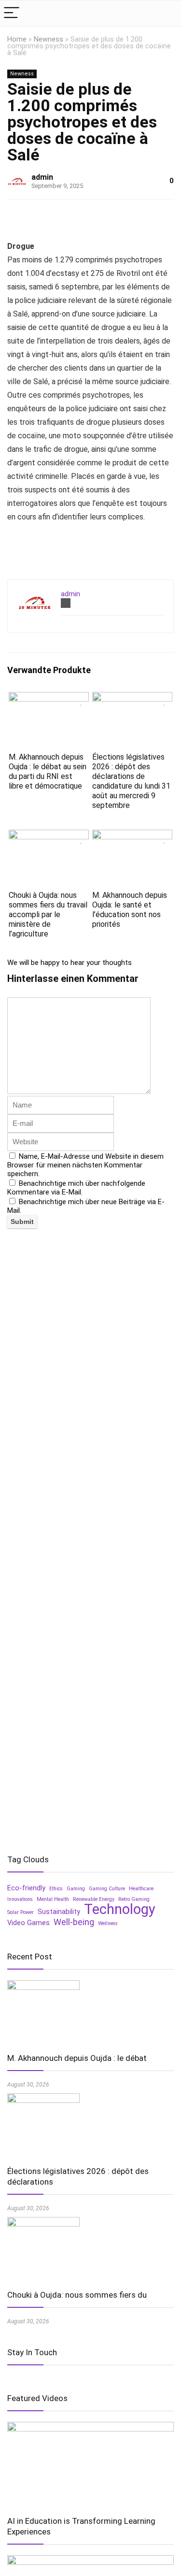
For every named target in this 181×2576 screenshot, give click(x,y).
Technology (120, 1909)
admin (42, 177)
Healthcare (141, 1889)
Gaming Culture (107, 1889)
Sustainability (59, 1912)
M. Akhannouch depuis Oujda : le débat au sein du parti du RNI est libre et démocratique (48, 771)
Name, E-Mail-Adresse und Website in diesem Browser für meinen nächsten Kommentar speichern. (85, 1165)
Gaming (76, 1889)
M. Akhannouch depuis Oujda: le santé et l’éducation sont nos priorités (130, 910)
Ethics (56, 1889)
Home (17, 39)
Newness (49, 39)
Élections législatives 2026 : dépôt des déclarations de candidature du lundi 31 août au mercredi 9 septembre (131, 781)
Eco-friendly (26, 1888)
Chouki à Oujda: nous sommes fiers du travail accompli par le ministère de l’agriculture (48, 914)
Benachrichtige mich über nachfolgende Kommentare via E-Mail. (76, 1188)
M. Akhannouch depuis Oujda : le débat (77, 2058)
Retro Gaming (134, 1899)
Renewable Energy (94, 1899)
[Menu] (12, 13)
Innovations (20, 1899)
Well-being (74, 1922)
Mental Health (53, 1899)
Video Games (28, 1923)
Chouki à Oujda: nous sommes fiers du (77, 2295)
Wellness (108, 1923)
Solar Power (21, 1912)
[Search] (166, 13)
